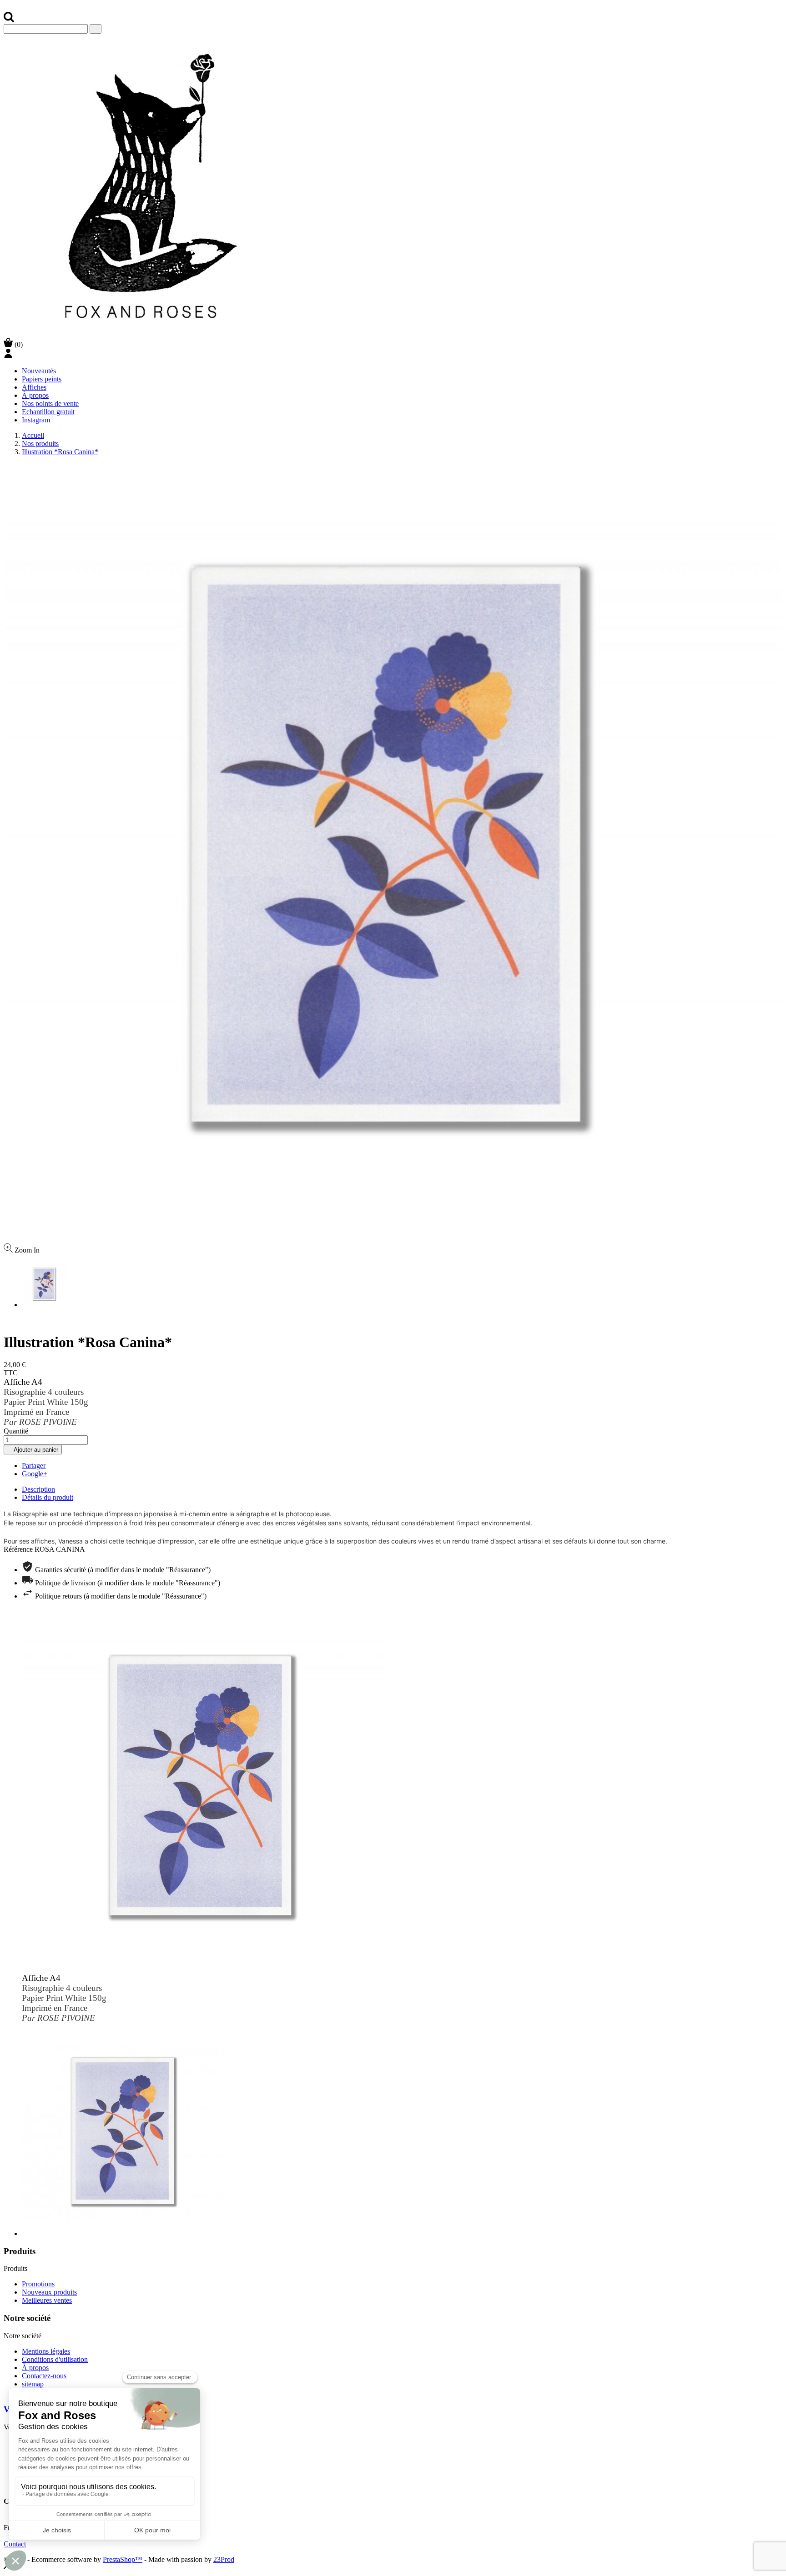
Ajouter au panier (33, 1450)
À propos (35, 395)
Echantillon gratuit (48, 412)
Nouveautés (39, 371)
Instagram (36, 420)
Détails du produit (48, 1497)
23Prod (224, 2559)
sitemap (33, 2384)
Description (38, 1489)
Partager (34, 1466)
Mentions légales (46, 2351)
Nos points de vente (50, 403)
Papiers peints (42, 379)
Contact (15, 2544)
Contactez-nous (44, 2376)
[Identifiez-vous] (8, 355)
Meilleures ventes (47, 2300)
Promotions (38, 2284)
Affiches (34, 387)
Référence (19, 1549)
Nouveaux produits (49, 2292)
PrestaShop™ (123, 2559)
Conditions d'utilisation (55, 2359)
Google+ (35, 1474)
